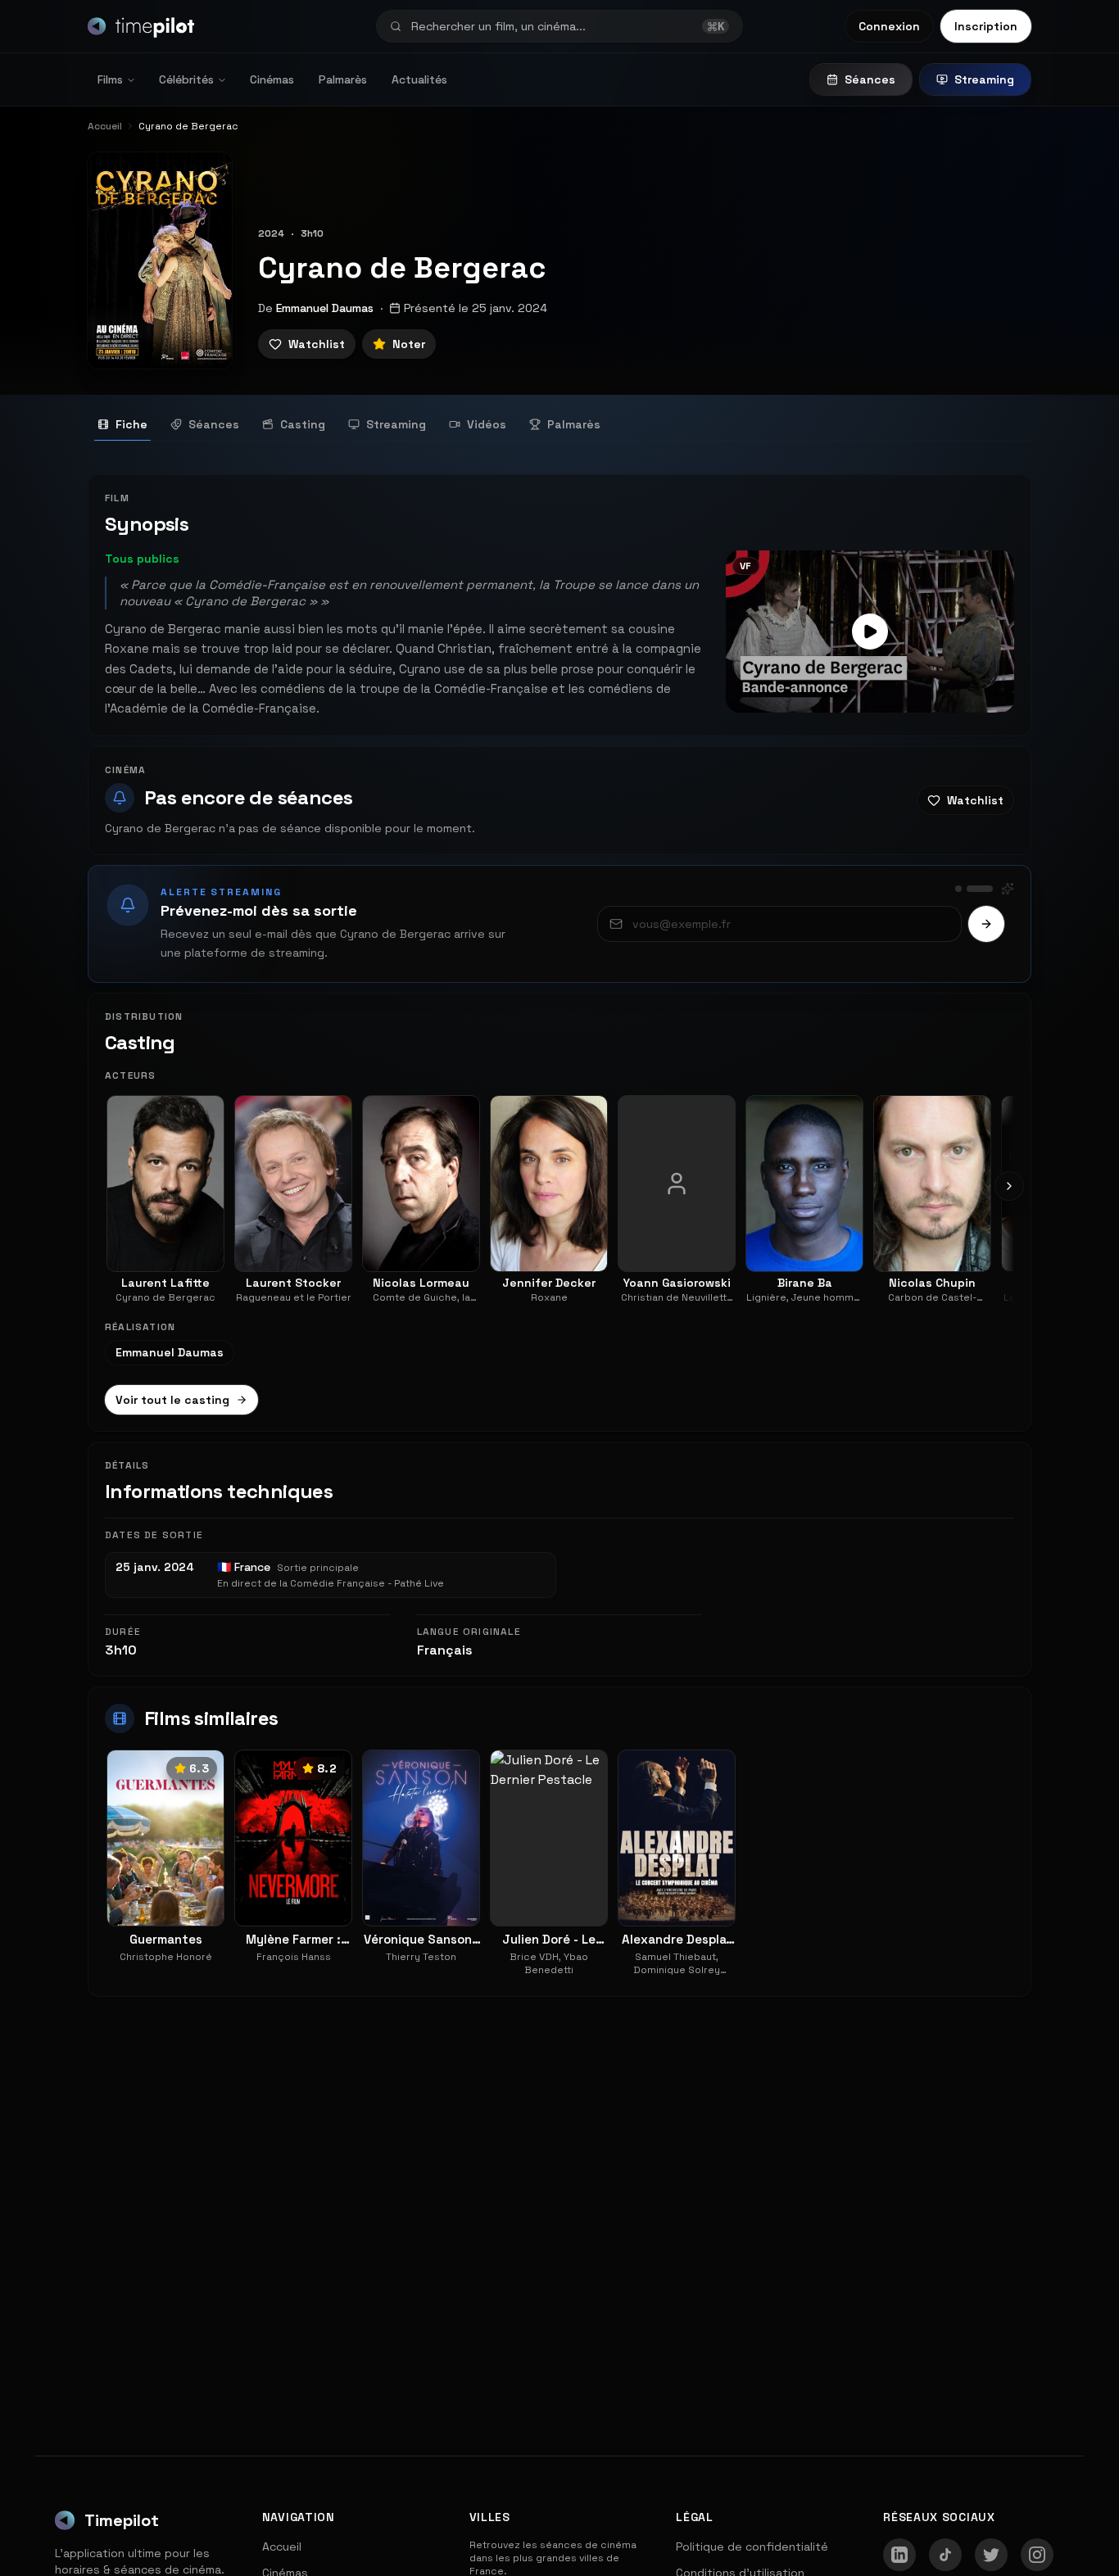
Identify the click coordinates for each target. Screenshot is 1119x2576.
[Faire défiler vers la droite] (1009, 1186)
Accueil (282, 2547)
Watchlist (317, 344)
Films (110, 79)
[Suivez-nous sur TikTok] (945, 2555)
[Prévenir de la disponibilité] (986, 924)
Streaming (984, 79)
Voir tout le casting (172, 1400)
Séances (870, 79)
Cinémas (272, 79)
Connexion (889, 26)
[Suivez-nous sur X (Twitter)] (991, 2555)
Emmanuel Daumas (325, 308)
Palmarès (343, 79)
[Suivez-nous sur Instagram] (1037, 2555)
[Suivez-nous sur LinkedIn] (899, 2555)
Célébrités (186, 79)
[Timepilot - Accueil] (141, 26)
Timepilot (122, 2520)
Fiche (131, 424)
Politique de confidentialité (752, 2547)
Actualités (419, 79)
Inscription (986, 26)
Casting (303, 424)
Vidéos (487, 424)
